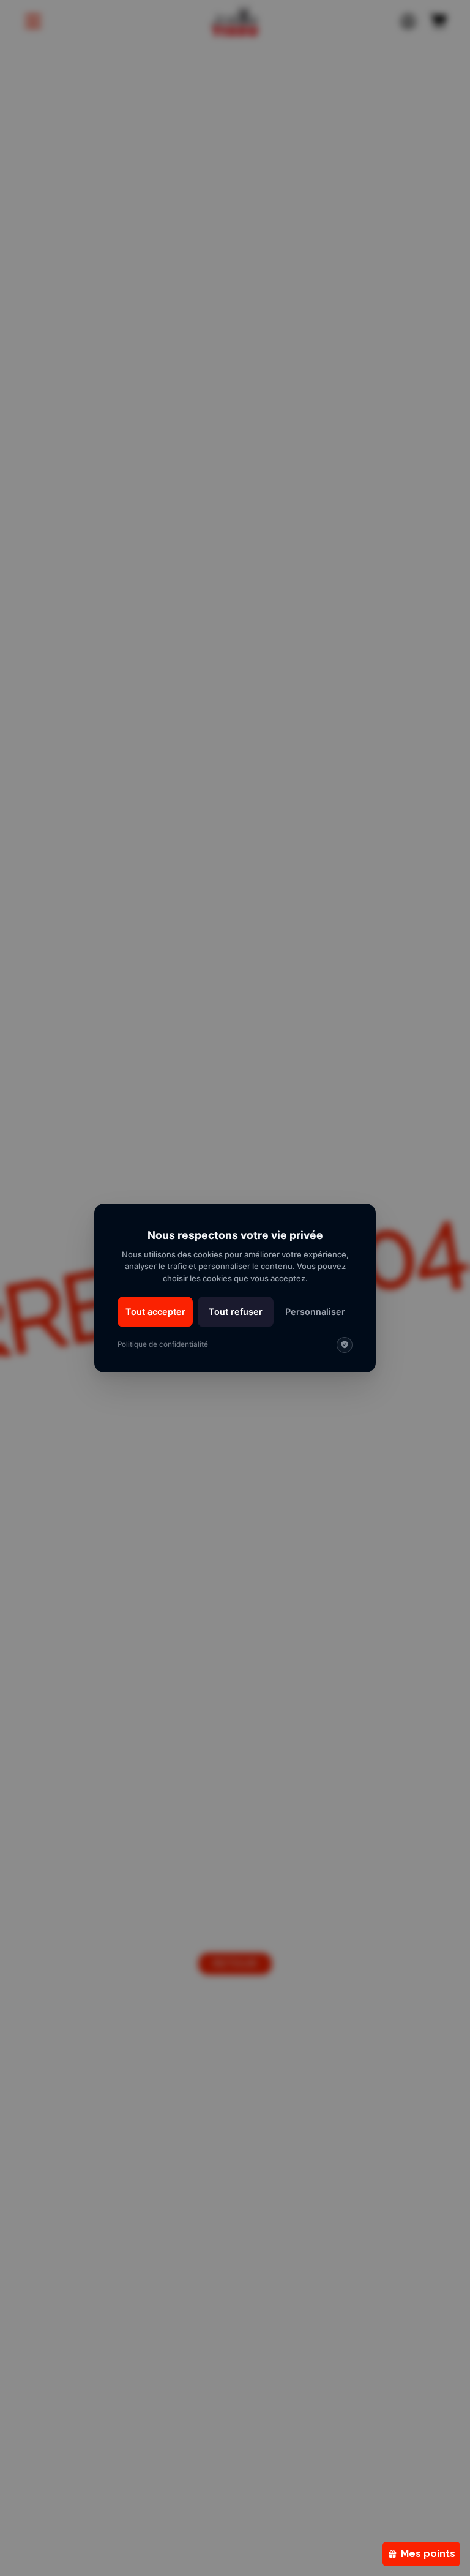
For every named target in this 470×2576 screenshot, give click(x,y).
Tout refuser (236, 1312)
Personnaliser (315, 1312)
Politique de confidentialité (163, 1344)
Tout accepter (155, 1312)
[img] (345, 1345)
